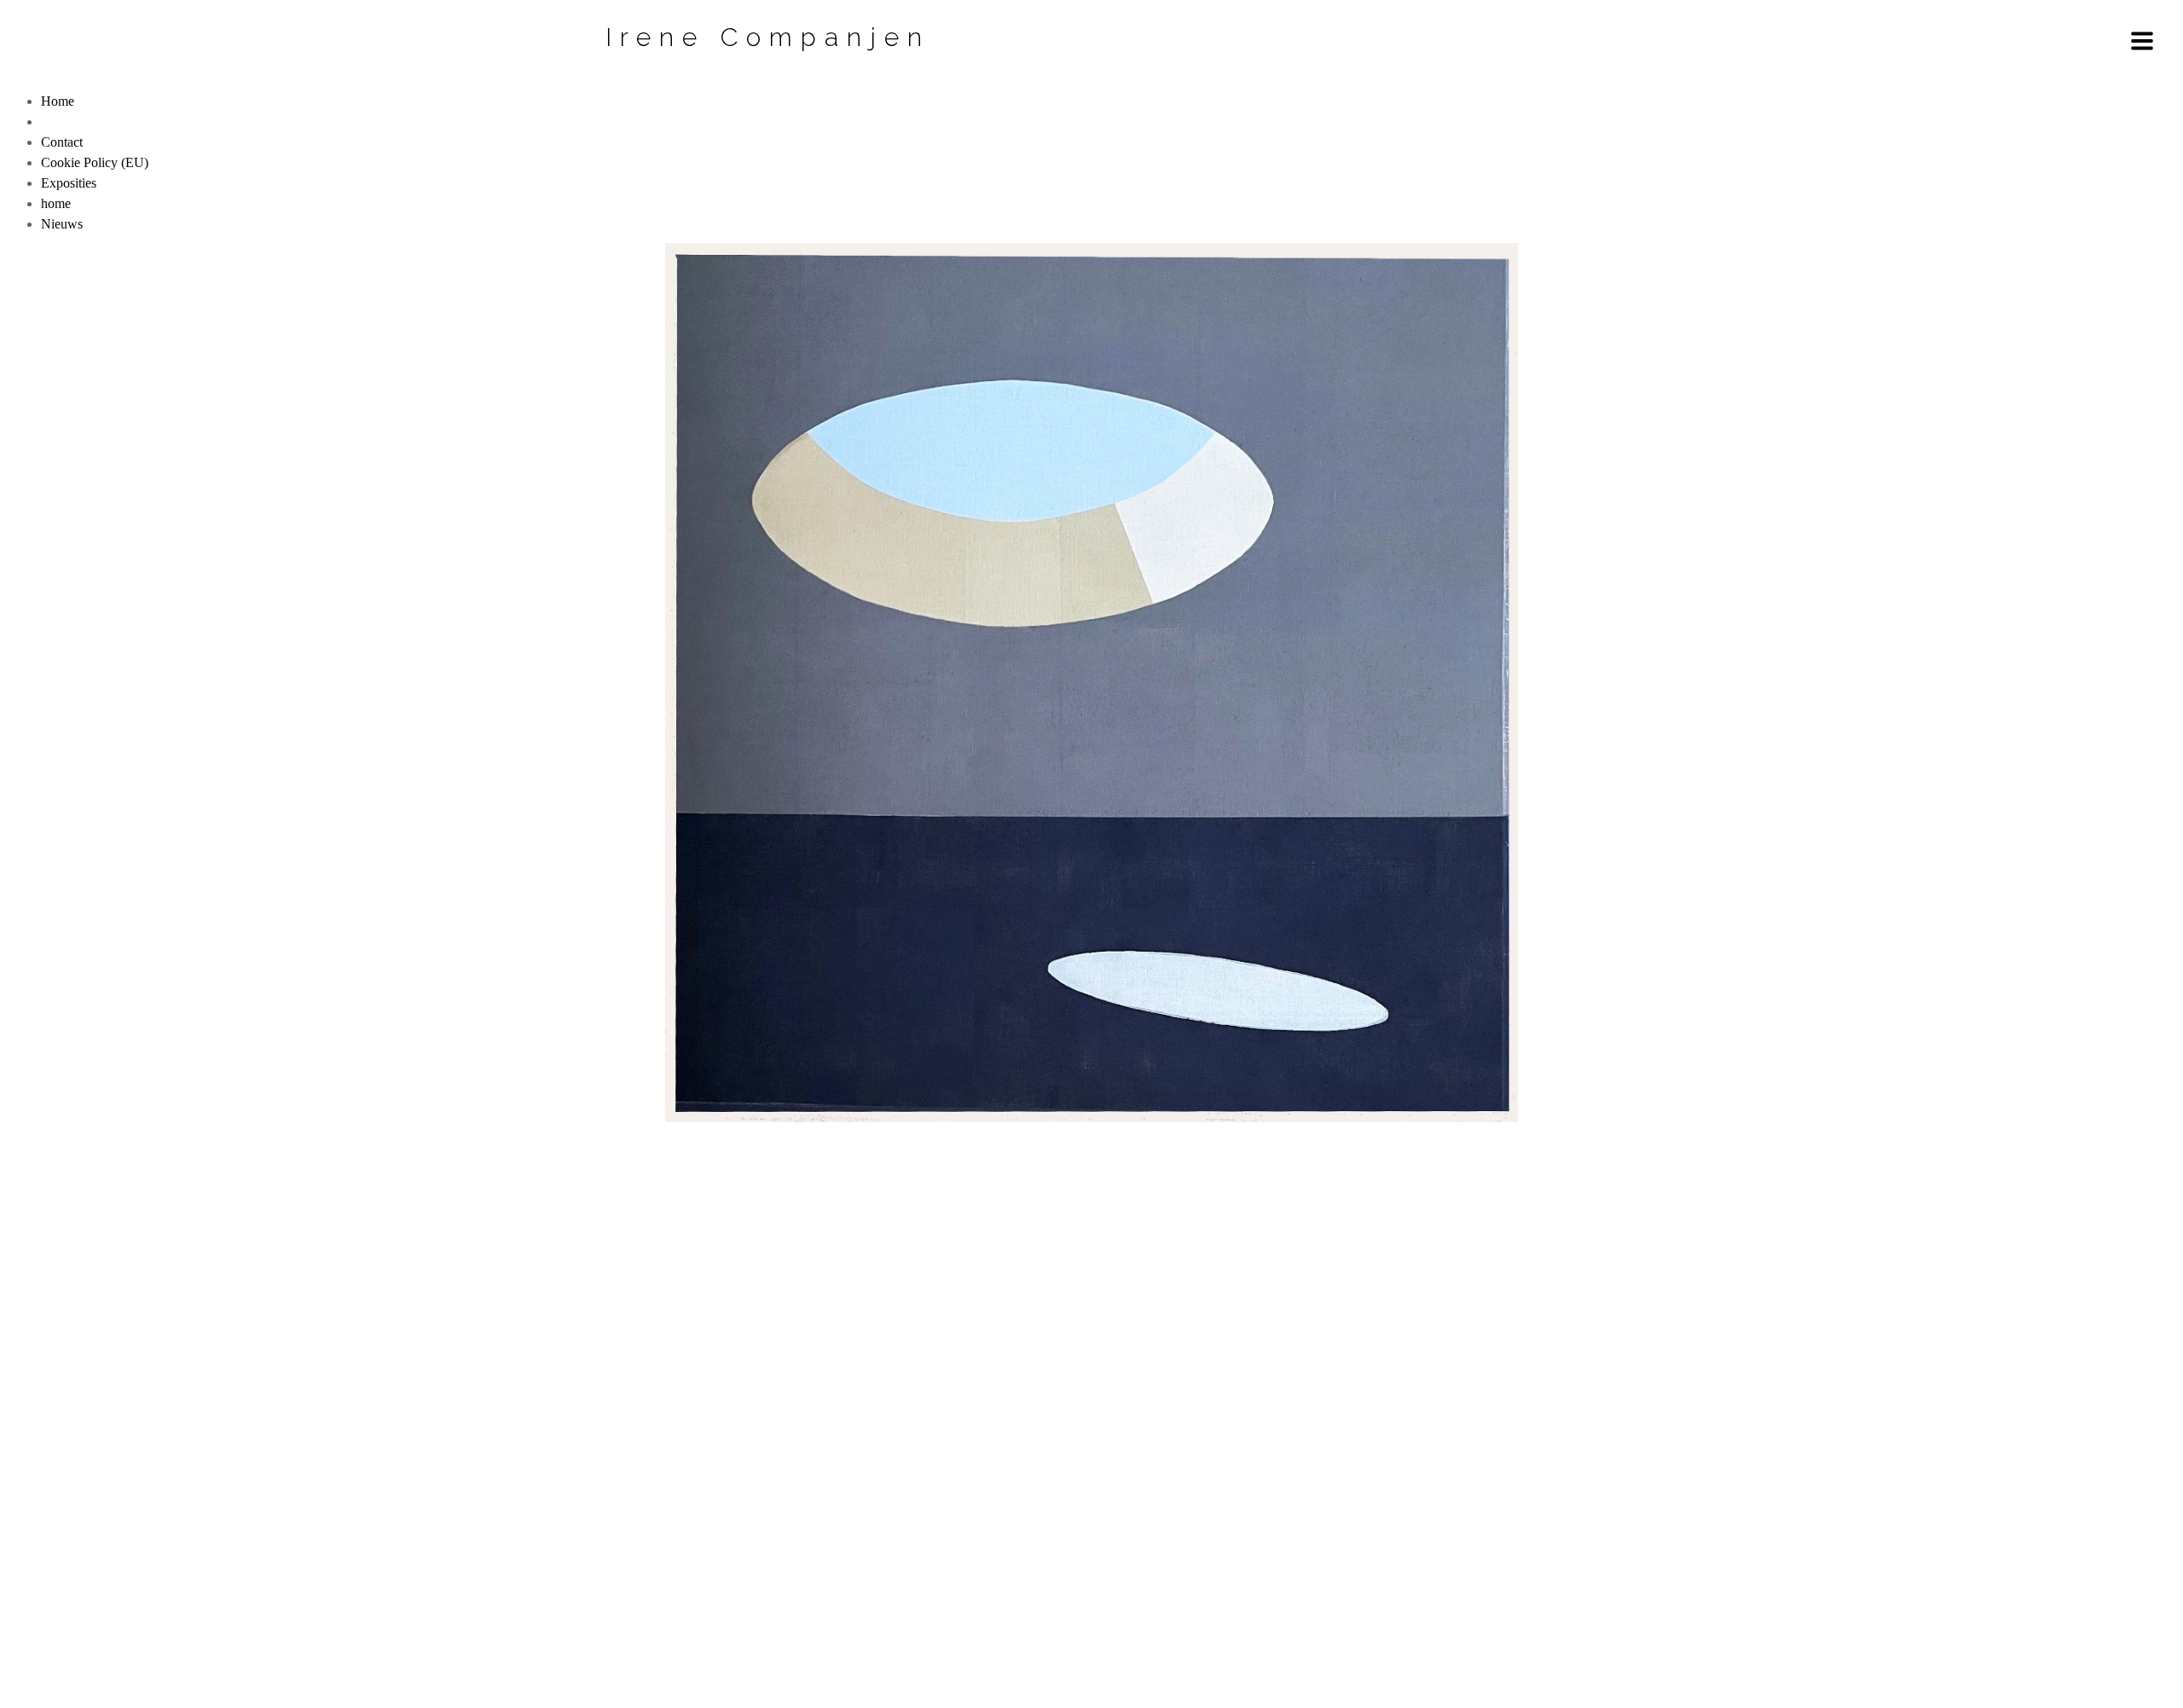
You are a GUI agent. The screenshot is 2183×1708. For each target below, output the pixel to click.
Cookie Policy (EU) (95, 162)
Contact (62, 142)
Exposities (69, 183)
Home (58, 101)
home (56, 203)
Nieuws (62, 224)
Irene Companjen (768, 37)
